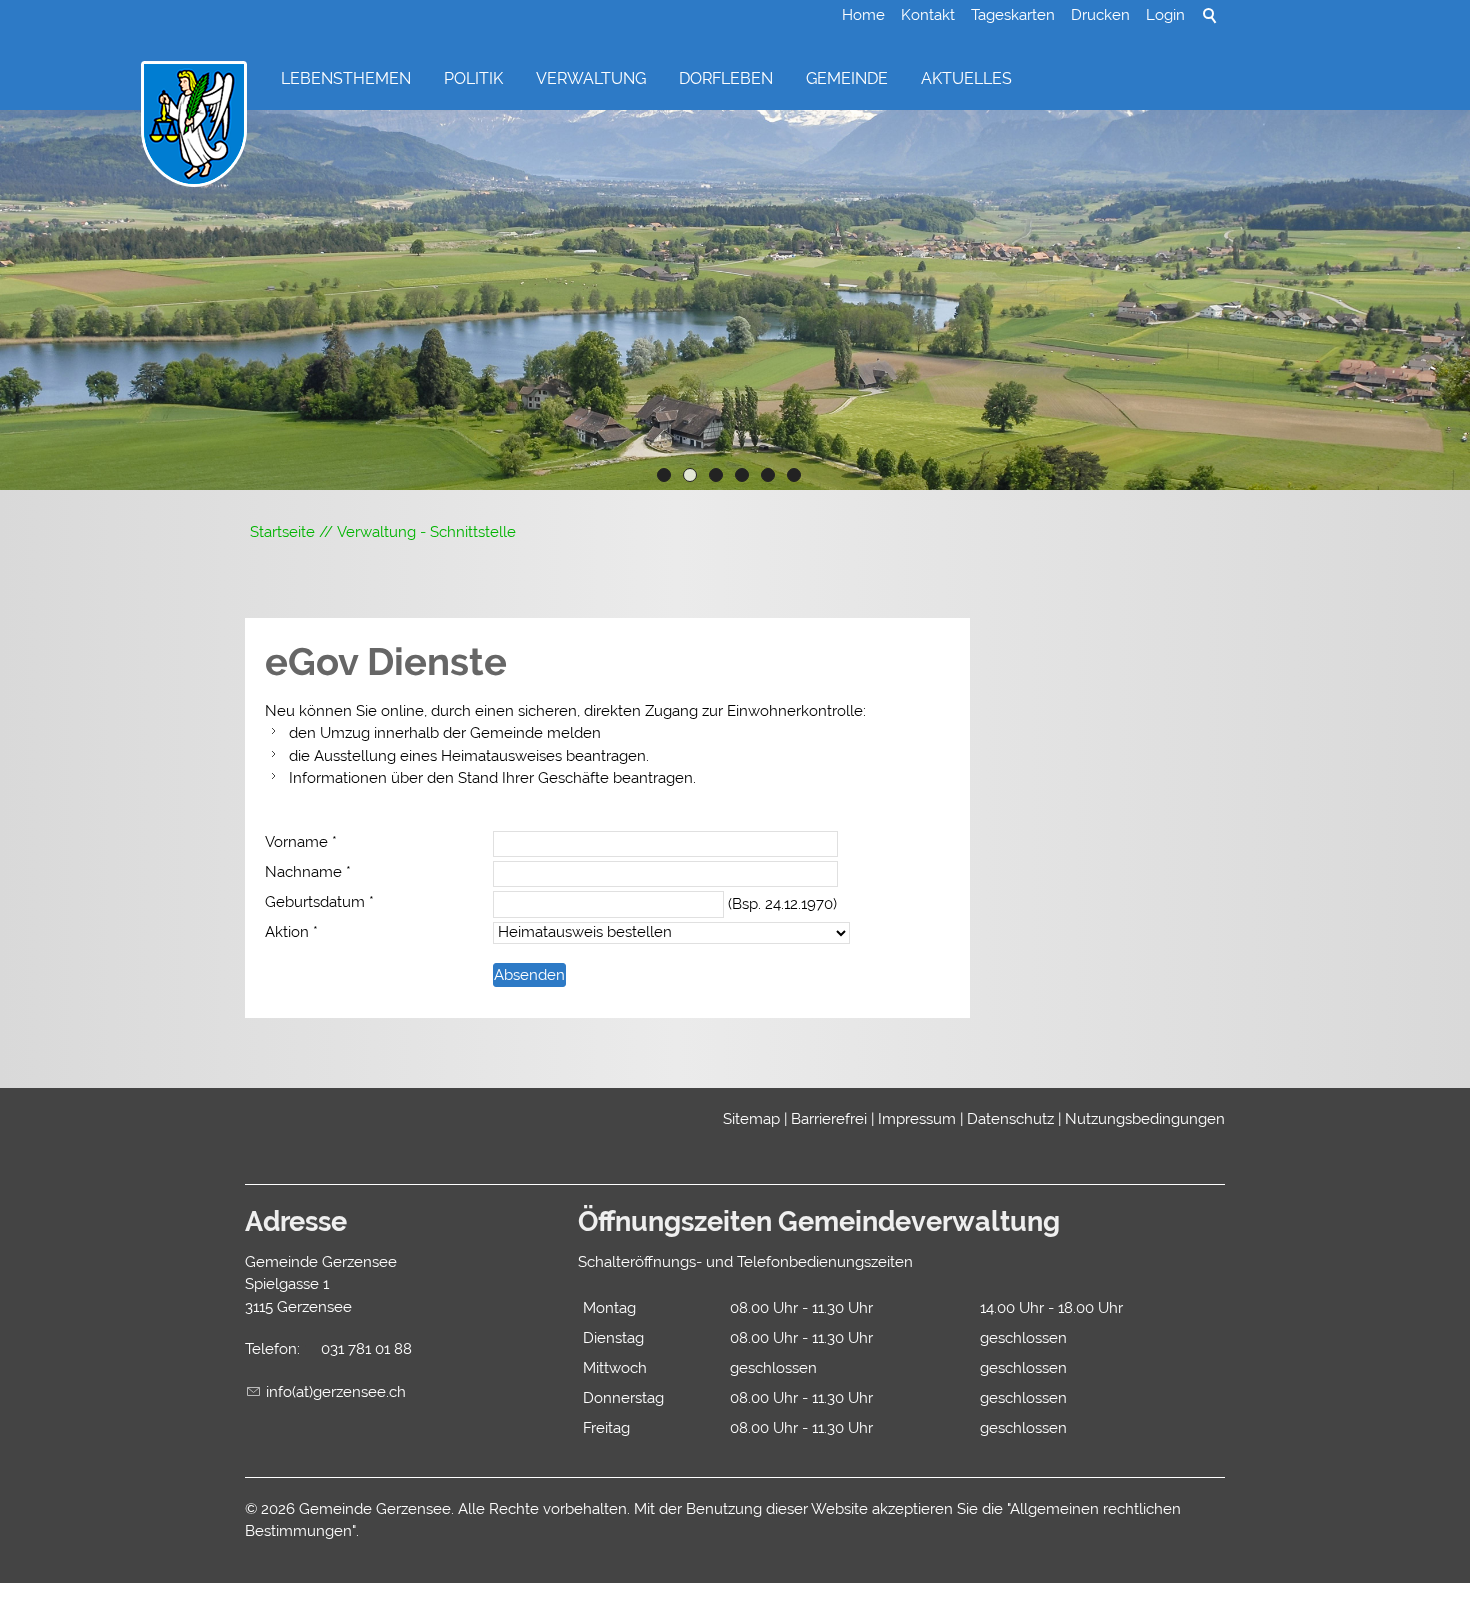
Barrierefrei (829, 1119)
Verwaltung (591, 78)
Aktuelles (966, 78)
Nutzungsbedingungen (1145, 1119)
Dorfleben (726, 78)
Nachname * (308, 872)
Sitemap (751, 1119)
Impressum (917, 1119)
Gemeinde (847, 78)
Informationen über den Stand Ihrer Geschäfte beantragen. (492, 778)
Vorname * (301, 842)
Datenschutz (1010, 1119)
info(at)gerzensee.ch (336, 1392)
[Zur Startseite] (194, 125)
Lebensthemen (346, 78)
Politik (473, 78)
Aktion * (291, 932)
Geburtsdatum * (319, 902)
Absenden (529, 975)
